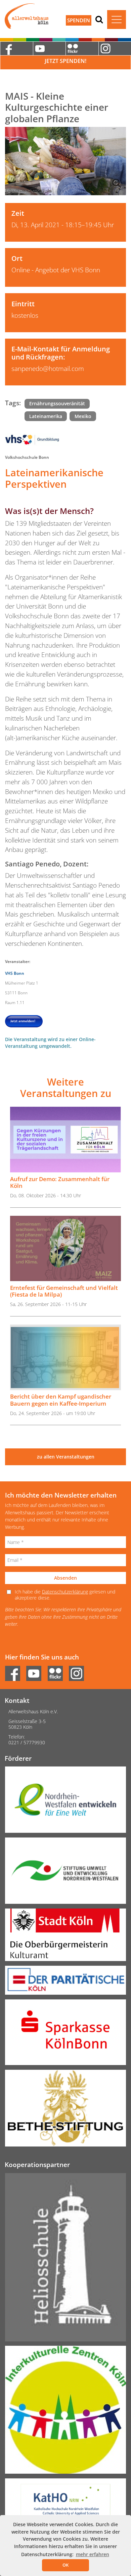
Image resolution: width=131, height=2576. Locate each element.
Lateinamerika (46, 416)
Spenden (79, 20)
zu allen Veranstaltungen (66, 1457)
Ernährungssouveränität (57, 403)
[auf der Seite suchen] (99, 19)
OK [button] (65, 2565)
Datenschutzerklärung (65, 1592)
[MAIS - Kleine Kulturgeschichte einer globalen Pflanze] (65, 161)
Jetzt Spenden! (65, 61)
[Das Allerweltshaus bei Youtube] (49, 48)
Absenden (65, 1578)
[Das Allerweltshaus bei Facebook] (16, 48)
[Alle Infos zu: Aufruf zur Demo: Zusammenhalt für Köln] (65, 1140)
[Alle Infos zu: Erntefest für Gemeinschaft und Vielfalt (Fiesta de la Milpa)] (65, 1249)
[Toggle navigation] (117, 20)
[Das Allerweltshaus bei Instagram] (79, 1672)
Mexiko (83, 416)
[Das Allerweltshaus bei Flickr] (82, 48)
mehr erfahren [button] (93, 2554)
